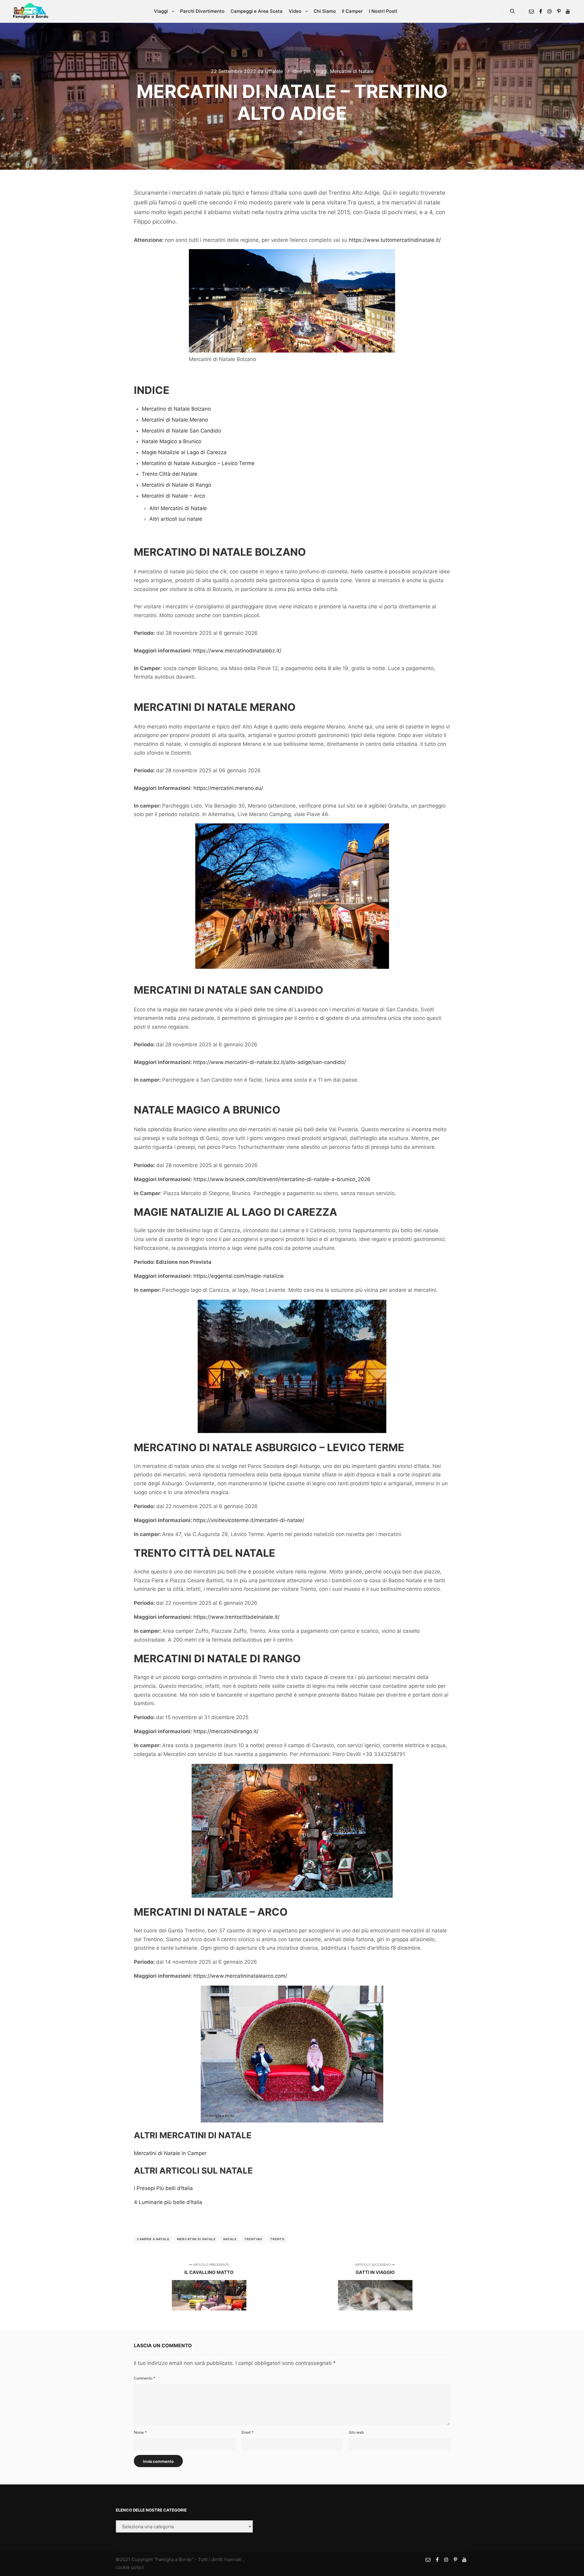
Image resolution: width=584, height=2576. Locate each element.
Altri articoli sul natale (176, 519)
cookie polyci (130, 2567)
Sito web (356, 2432)
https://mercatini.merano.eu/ (228, 788)
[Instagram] (550, 11)
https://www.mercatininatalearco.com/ (240, 1976)
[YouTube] (568, 11)
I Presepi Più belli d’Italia (163, 2188)
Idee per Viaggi (310, 71)
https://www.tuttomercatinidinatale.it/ (395, 240)
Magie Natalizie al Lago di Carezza (184, 452)
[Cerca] (513, 11)
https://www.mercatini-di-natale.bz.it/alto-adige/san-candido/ (269, 1062)
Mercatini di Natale (352, 71)
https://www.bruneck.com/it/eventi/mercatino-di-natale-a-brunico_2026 (282, 1179)
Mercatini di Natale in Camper (170, 2153)
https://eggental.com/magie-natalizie (239, 1276)
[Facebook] (541, 11)
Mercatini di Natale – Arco (173, 496)
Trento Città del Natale (170, 474)
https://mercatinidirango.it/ (226, 1731)
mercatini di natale (196, 2239)
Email (247, 2432)
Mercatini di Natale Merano (175, 420)
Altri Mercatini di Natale (178, 508)
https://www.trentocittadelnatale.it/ (236, 1617)
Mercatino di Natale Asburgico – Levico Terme (198, 463)
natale (230, 2239)
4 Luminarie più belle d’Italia (168, 2202)
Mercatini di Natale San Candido (181, 431)
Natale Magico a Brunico (172, 441)
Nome (140, 2432)
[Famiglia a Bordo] (30, 11)
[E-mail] (531, 11)
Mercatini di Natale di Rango (176, 485)
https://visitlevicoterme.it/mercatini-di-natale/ (249, 1520)
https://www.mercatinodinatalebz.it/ (237, 651)
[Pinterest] (559, 11)
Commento (144, 2378)
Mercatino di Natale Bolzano (176, 409)
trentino (253, 2239)
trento (277, 2239)
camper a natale (153, 2239)
